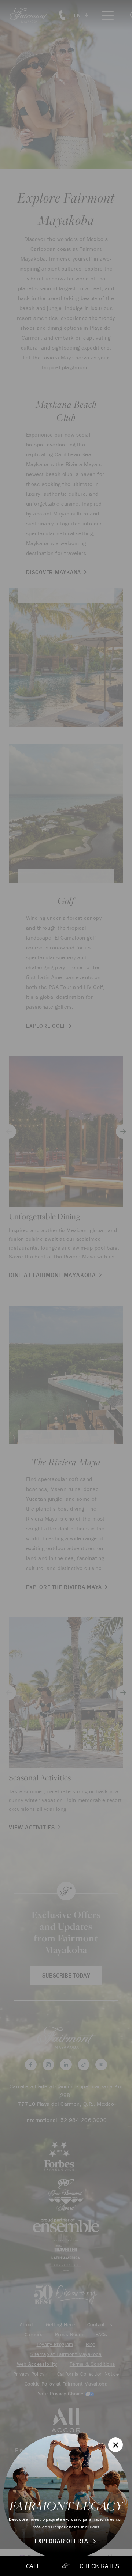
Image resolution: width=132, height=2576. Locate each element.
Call (33, 2566)
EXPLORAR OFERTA (62, 2541)
